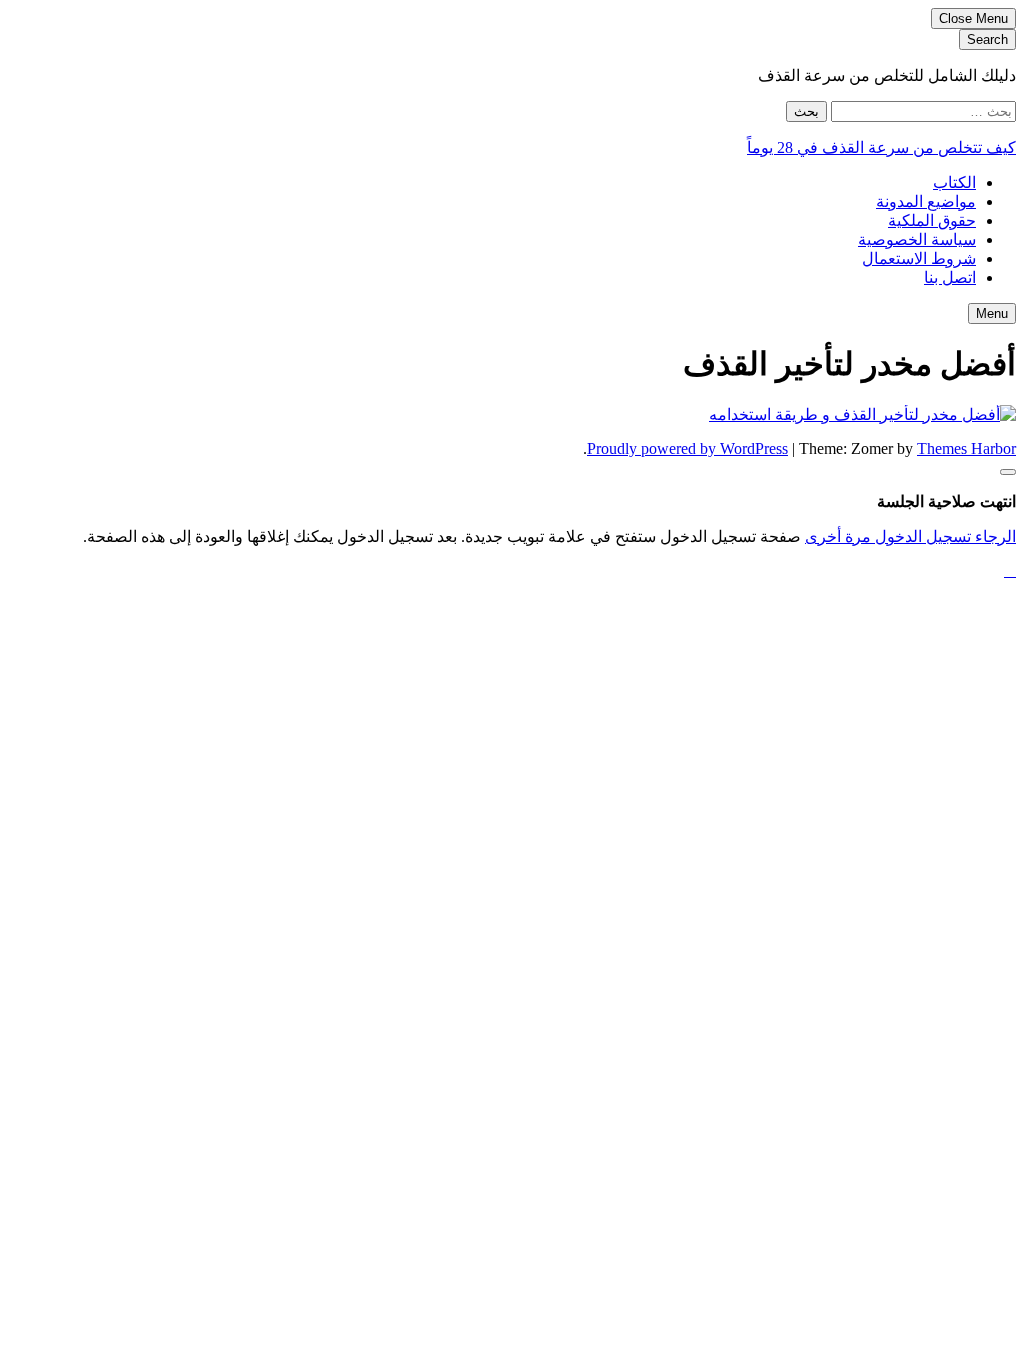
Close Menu (973, 18)
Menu (992, 313)
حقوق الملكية (932, 220)
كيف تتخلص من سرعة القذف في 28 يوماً (881, 147)
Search (987, 39)
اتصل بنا (950, 277)
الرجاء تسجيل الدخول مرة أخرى (910, 536)
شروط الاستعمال (919, 258)
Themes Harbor (966, 448)
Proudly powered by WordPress (687, 448)
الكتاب (954, 182)
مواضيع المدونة (926, 201)
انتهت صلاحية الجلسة (946, 501)
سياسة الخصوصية (917, 239)
